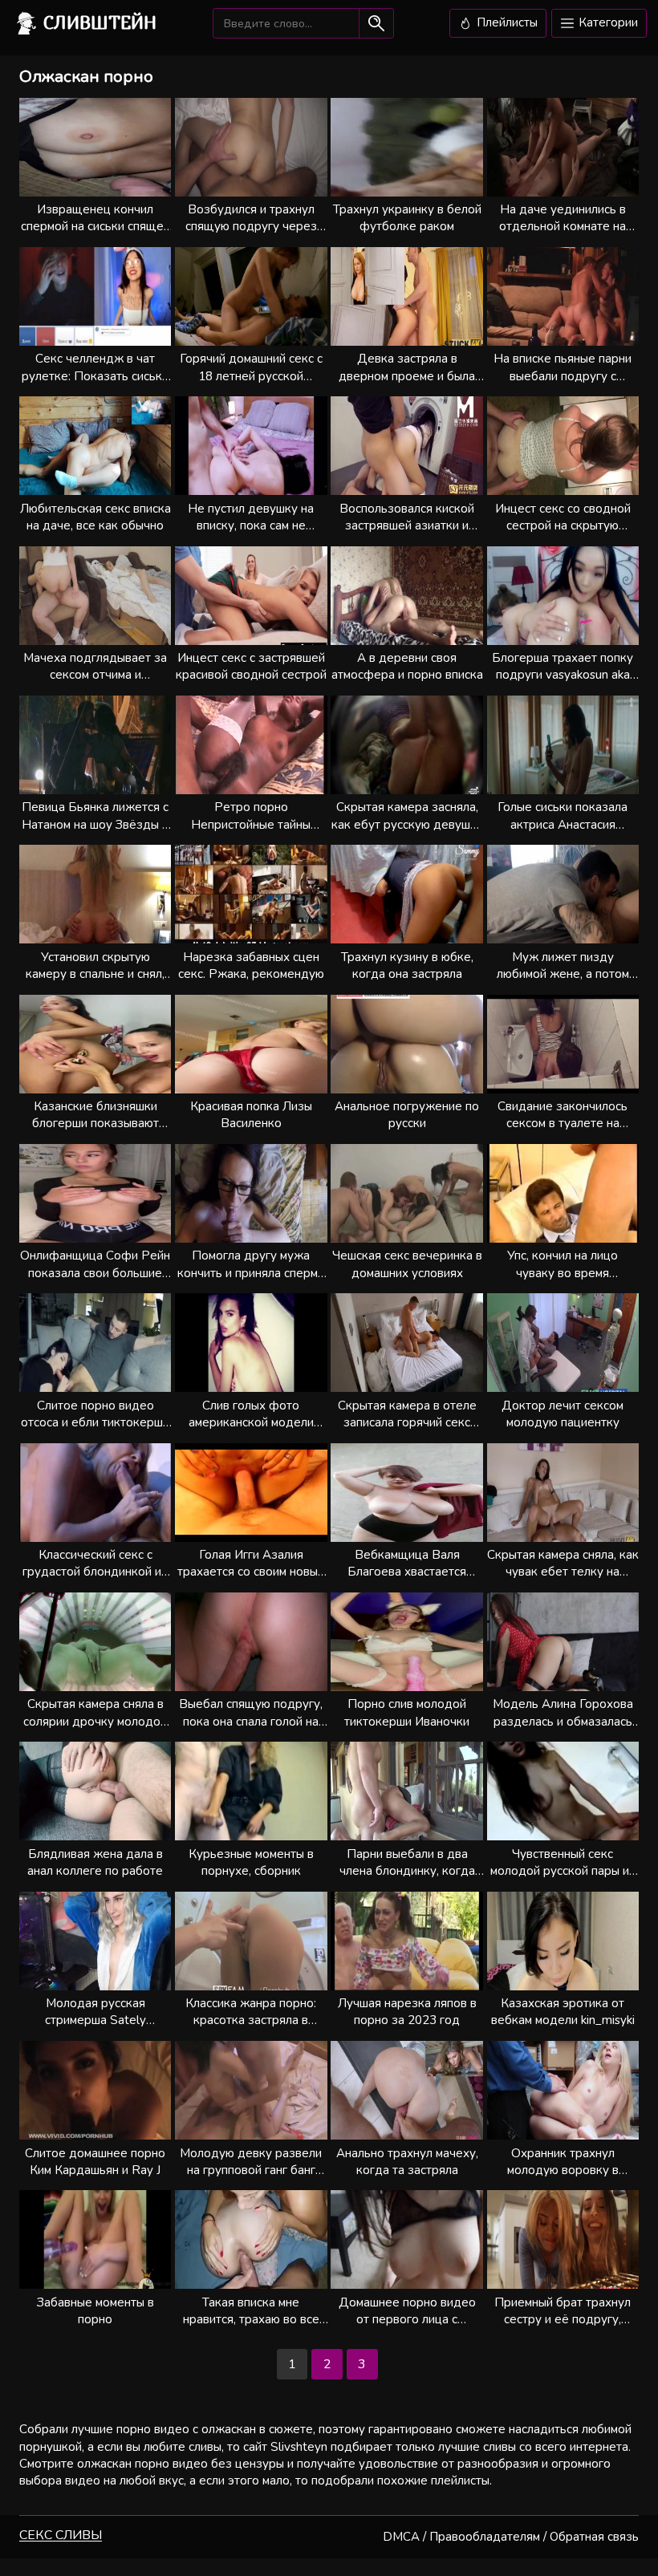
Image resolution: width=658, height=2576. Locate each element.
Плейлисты (506, 22)
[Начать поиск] (376, 23)
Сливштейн (100, 22)
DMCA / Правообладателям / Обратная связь (511, 2537)
